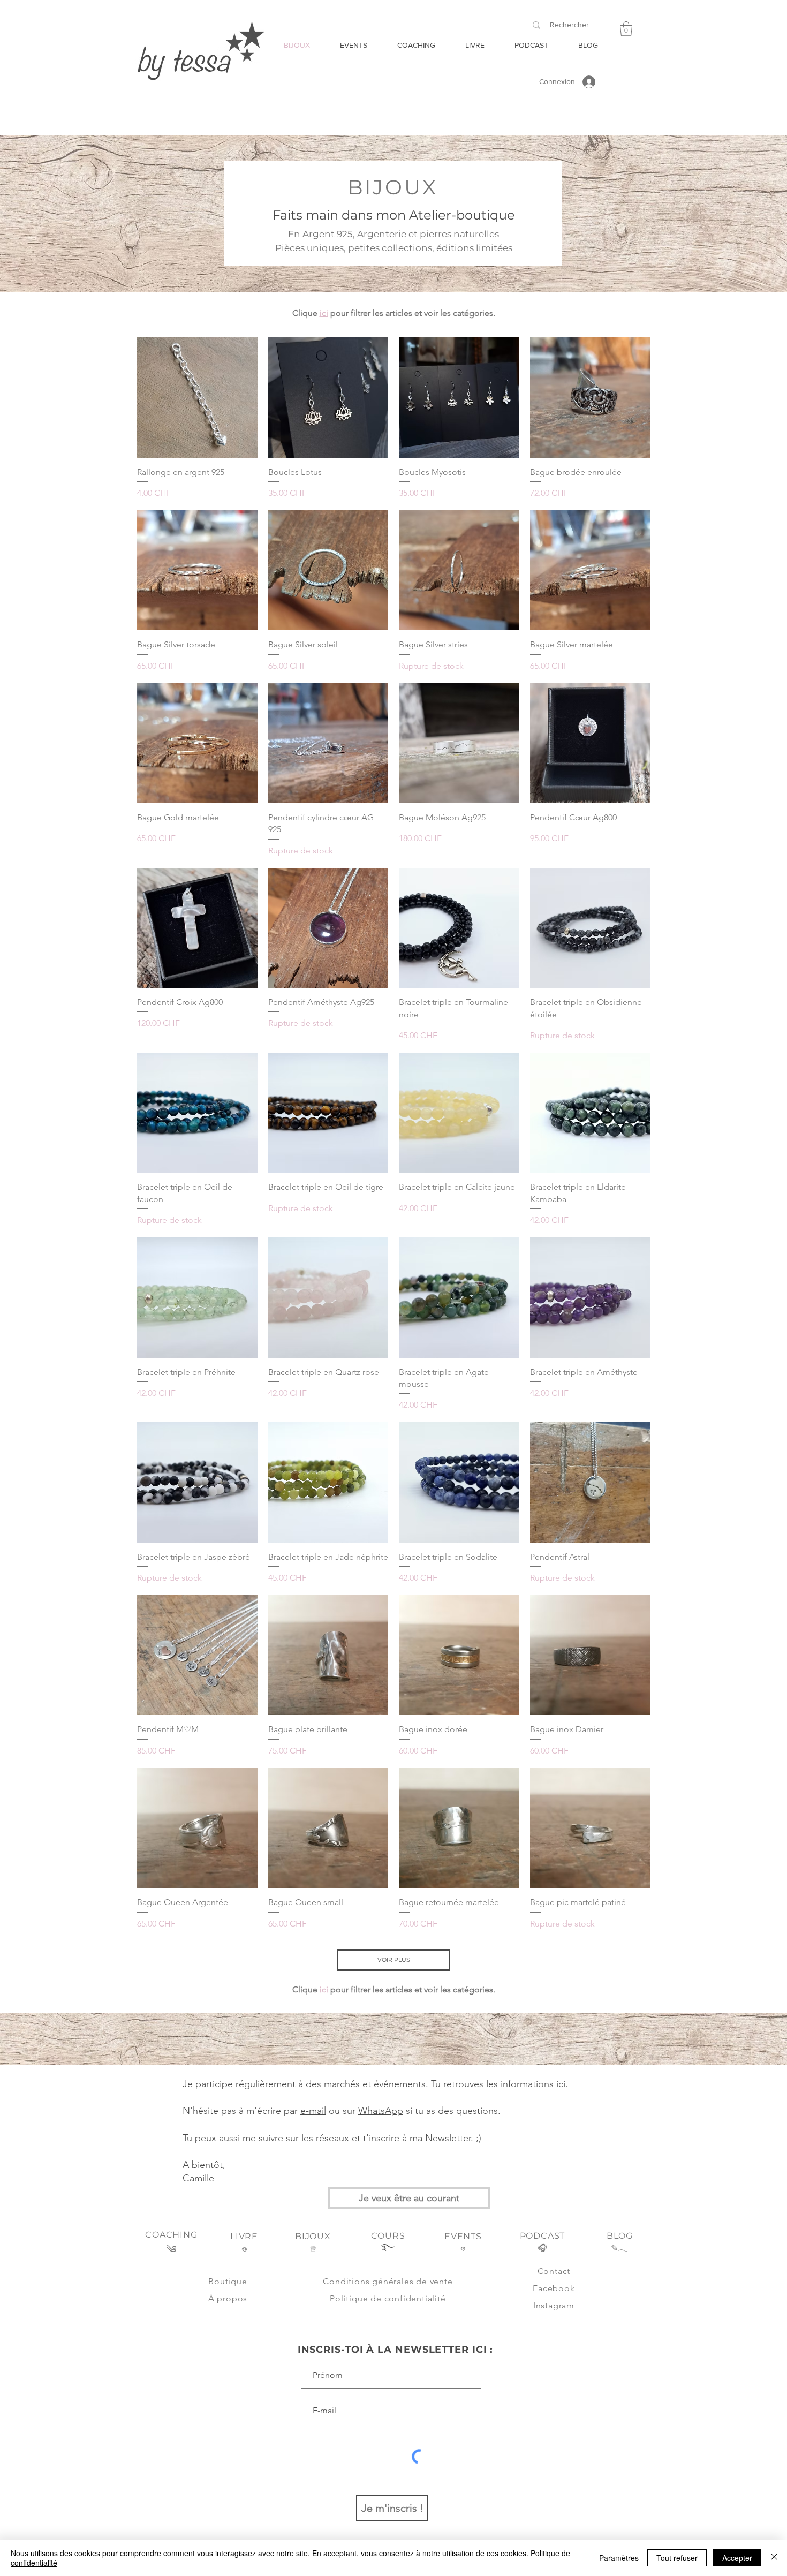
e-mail (313, 2111)
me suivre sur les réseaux (296, 2138)
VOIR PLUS (394, 1960)
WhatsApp (381, 2111)
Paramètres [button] (619, 2558)
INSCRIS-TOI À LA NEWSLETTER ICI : (396, 2350)
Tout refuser (677, 2558)
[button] (626, 29)
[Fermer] (774, 2558)
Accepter (737, 2558)
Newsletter (448, 2138)
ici (324, 313)
